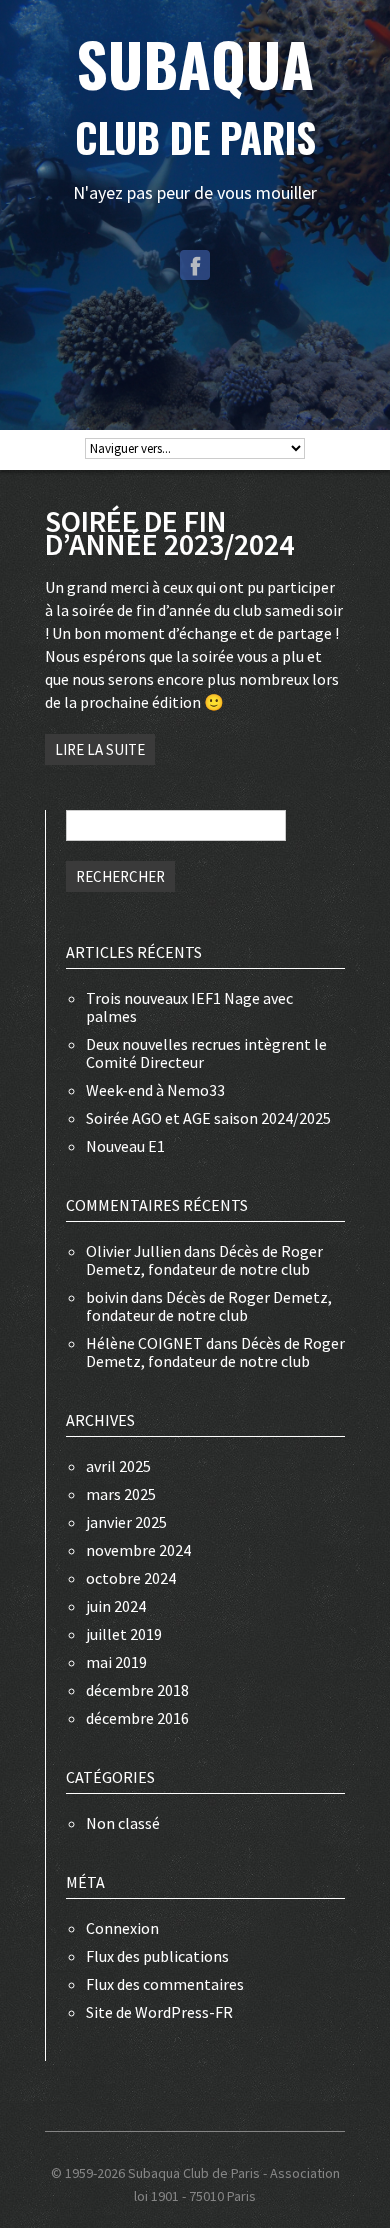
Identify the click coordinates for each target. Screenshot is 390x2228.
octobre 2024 (131, 1578)
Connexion (122, 1928)
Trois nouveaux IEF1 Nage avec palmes (189, 1007)
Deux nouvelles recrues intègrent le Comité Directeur (206, 1053)
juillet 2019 (124, 1634)
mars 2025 (121, 1494)
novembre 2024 (138, 1550)
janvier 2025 (126, 1522)
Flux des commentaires (165, 1984)
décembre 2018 (137, 1690)
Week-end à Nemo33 (155, 1090)
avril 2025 (118, 1466)
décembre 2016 (137, 1718)
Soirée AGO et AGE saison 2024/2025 (208, 1118)
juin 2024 (116, 1606)
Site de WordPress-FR (159, 2012)
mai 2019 (116, 1662)
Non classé (123, 1823)
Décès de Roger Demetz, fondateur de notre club (204, 1260)
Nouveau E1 (125, 1146)
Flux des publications (157, 1956)
